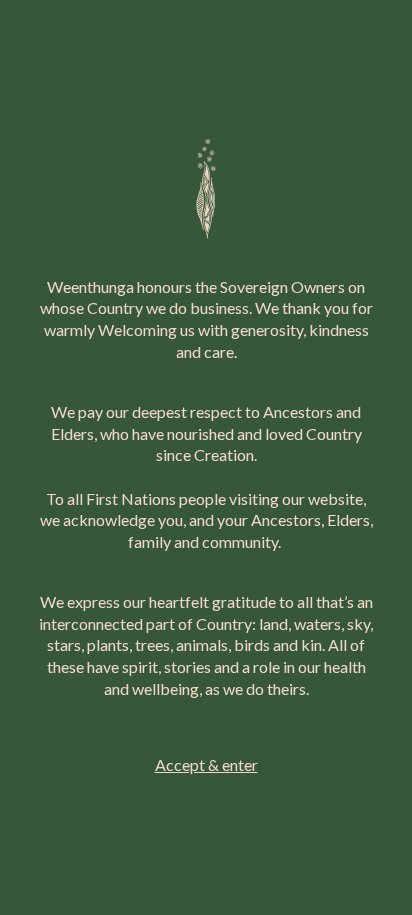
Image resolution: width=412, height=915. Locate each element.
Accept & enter (206, 764)
